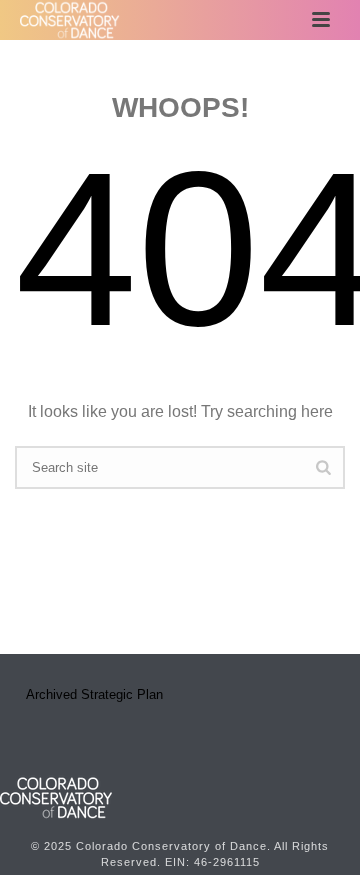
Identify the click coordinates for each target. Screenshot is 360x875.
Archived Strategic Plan (94, 694)
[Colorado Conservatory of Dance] (56, 797)
